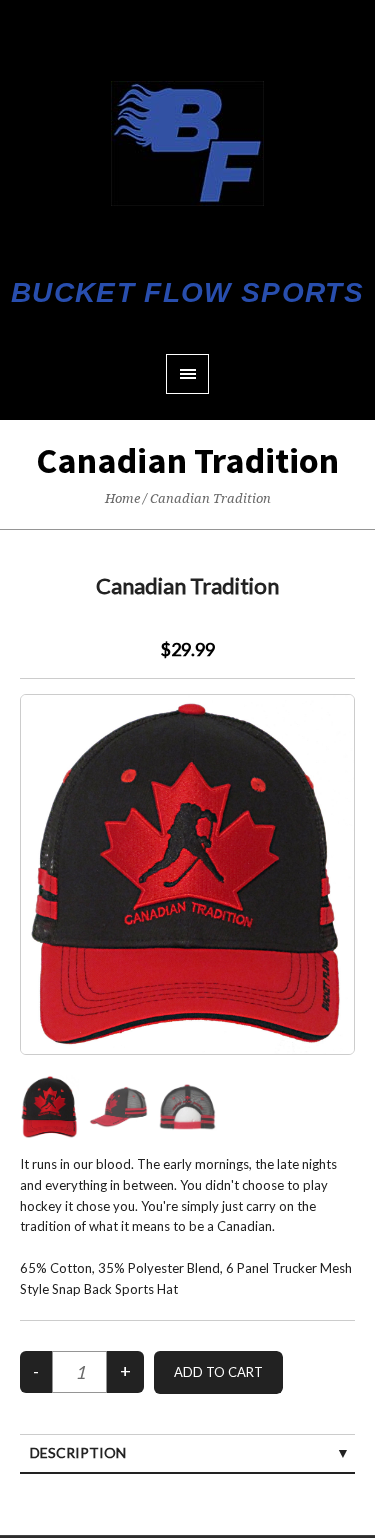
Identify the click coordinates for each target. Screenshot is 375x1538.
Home (122, 498)
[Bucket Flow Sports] (187, 143)
